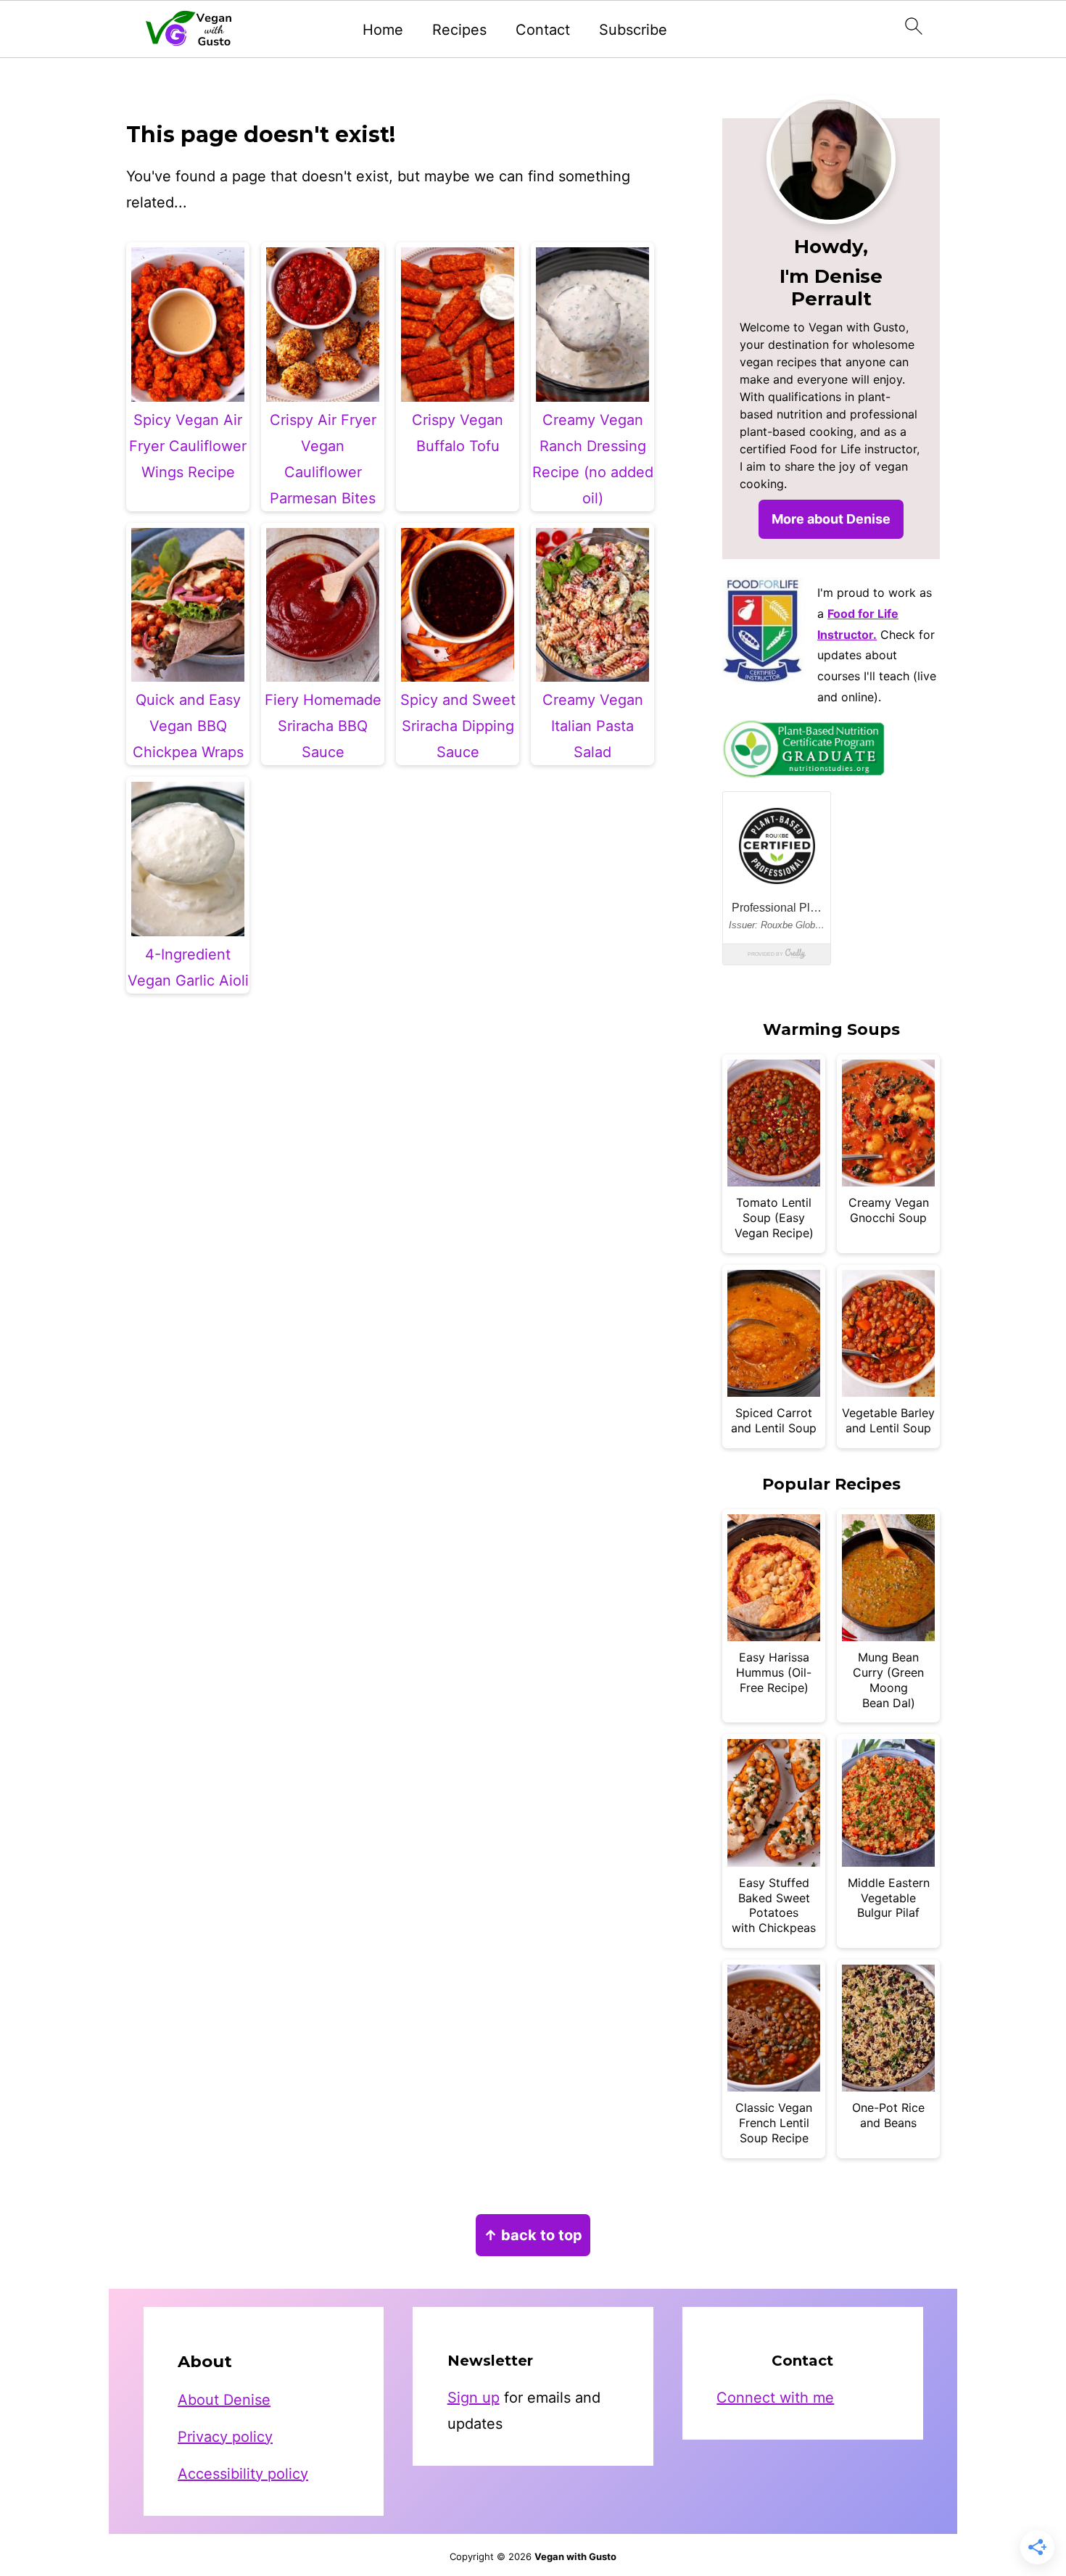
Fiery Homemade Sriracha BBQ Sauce (323, 726)
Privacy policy (225, 2437)
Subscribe (633, 30)
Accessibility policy (243, 2474)
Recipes (459, 30)
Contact (543, 30)
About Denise (224, 2400)
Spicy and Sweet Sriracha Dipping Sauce (458, 726)
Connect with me (775, 2398)
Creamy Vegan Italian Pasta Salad (593, 726)
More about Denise (831, 519)
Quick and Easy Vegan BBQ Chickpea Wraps (188, 726)
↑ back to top (533, 2235)
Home (383, 30)
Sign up (474, 2398)
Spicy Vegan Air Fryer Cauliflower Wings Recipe (188, 446)
